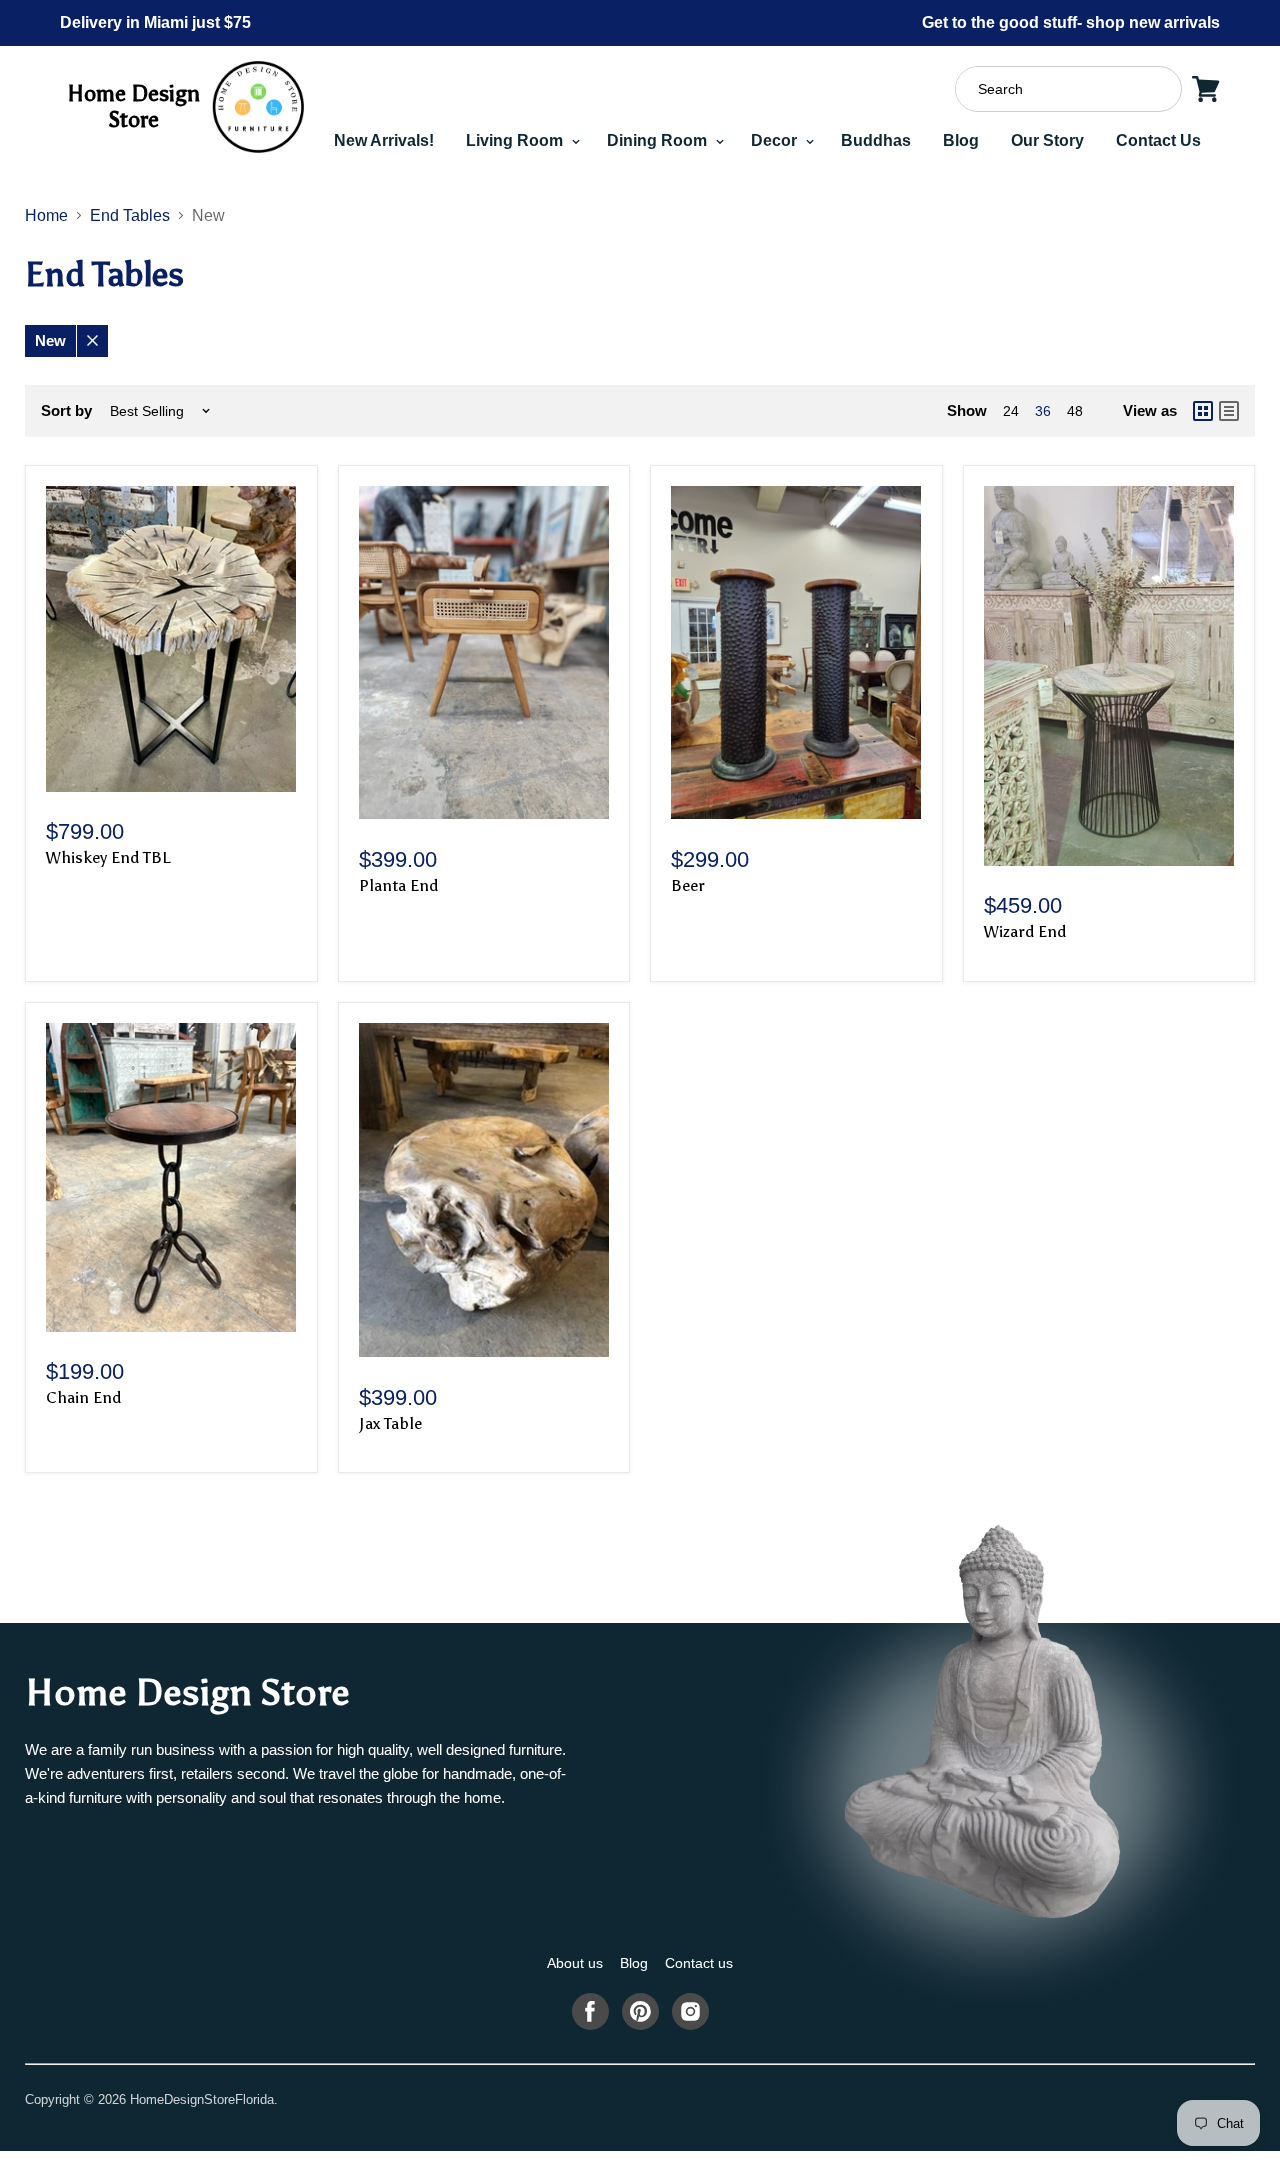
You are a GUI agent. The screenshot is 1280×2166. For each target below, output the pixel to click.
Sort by (66, 410)
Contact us (699, 1963)
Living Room (516, 140)
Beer (688, 885)
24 (1011, 411)
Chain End (83, 1397)
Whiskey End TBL (108, 857)
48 (1075, 411)
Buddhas (876, 140)
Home (46, 215)
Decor (776, 140)
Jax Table (390, 1423)
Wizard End (1025, 931)
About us (575, 1963)
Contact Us (1158, 140)
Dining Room (659, 140)
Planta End (398, 885)
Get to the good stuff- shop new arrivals (1071, 22)
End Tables (130, 215)
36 (1043, 411)
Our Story (1047, 140)
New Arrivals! (384, 140)
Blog (961, 140)
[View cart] (1206, 89)
